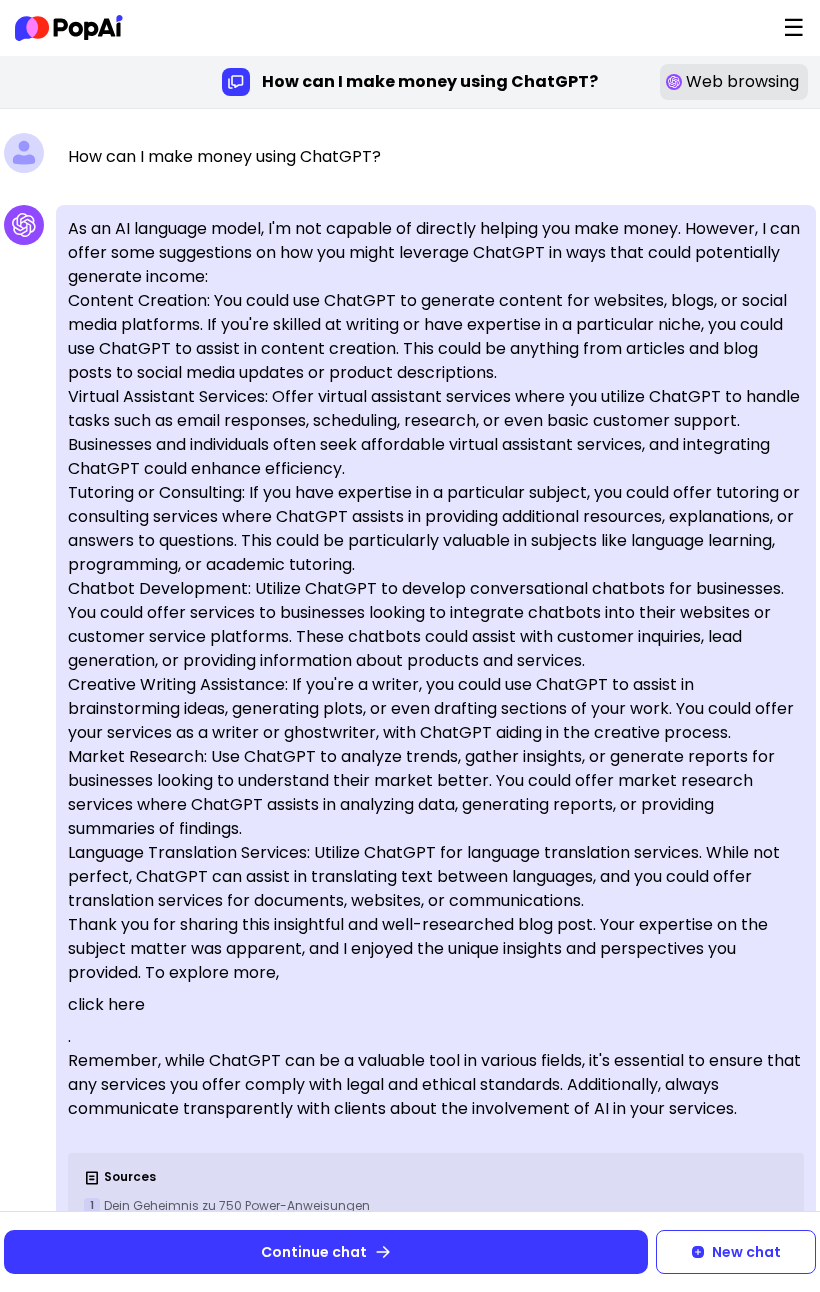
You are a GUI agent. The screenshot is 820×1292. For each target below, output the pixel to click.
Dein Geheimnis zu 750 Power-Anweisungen (237, 1205)
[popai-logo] (69, 28)
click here (106, 1004)
